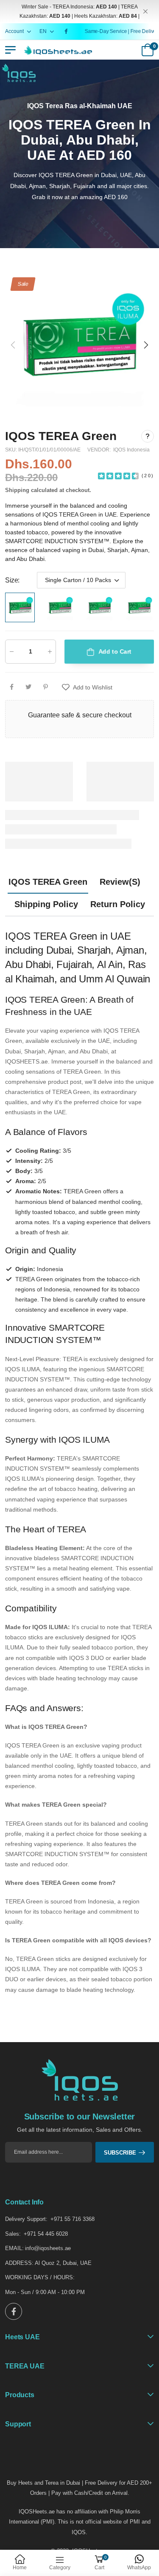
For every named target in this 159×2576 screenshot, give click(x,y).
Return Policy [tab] (118, 904)
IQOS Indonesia (131, 450)
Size (12, 580)
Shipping (17, 490)
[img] (118, 475)
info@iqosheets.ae (48, 2248)
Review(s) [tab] (120, 882)
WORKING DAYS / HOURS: (40, 2277)
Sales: (13, 2234)
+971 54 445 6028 (46, 2234)
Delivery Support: (26, 2219)
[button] (145, 345)
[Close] (145, 12)
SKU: (12, 450)
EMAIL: (14, 2248)
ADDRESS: (19, 2263)
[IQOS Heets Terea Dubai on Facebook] (67, 31)
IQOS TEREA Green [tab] (48, 882)
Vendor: (100, 450)
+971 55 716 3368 (73, 2219)
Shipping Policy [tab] (46, 904)
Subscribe (120, 2153)
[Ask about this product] (148, 436)
